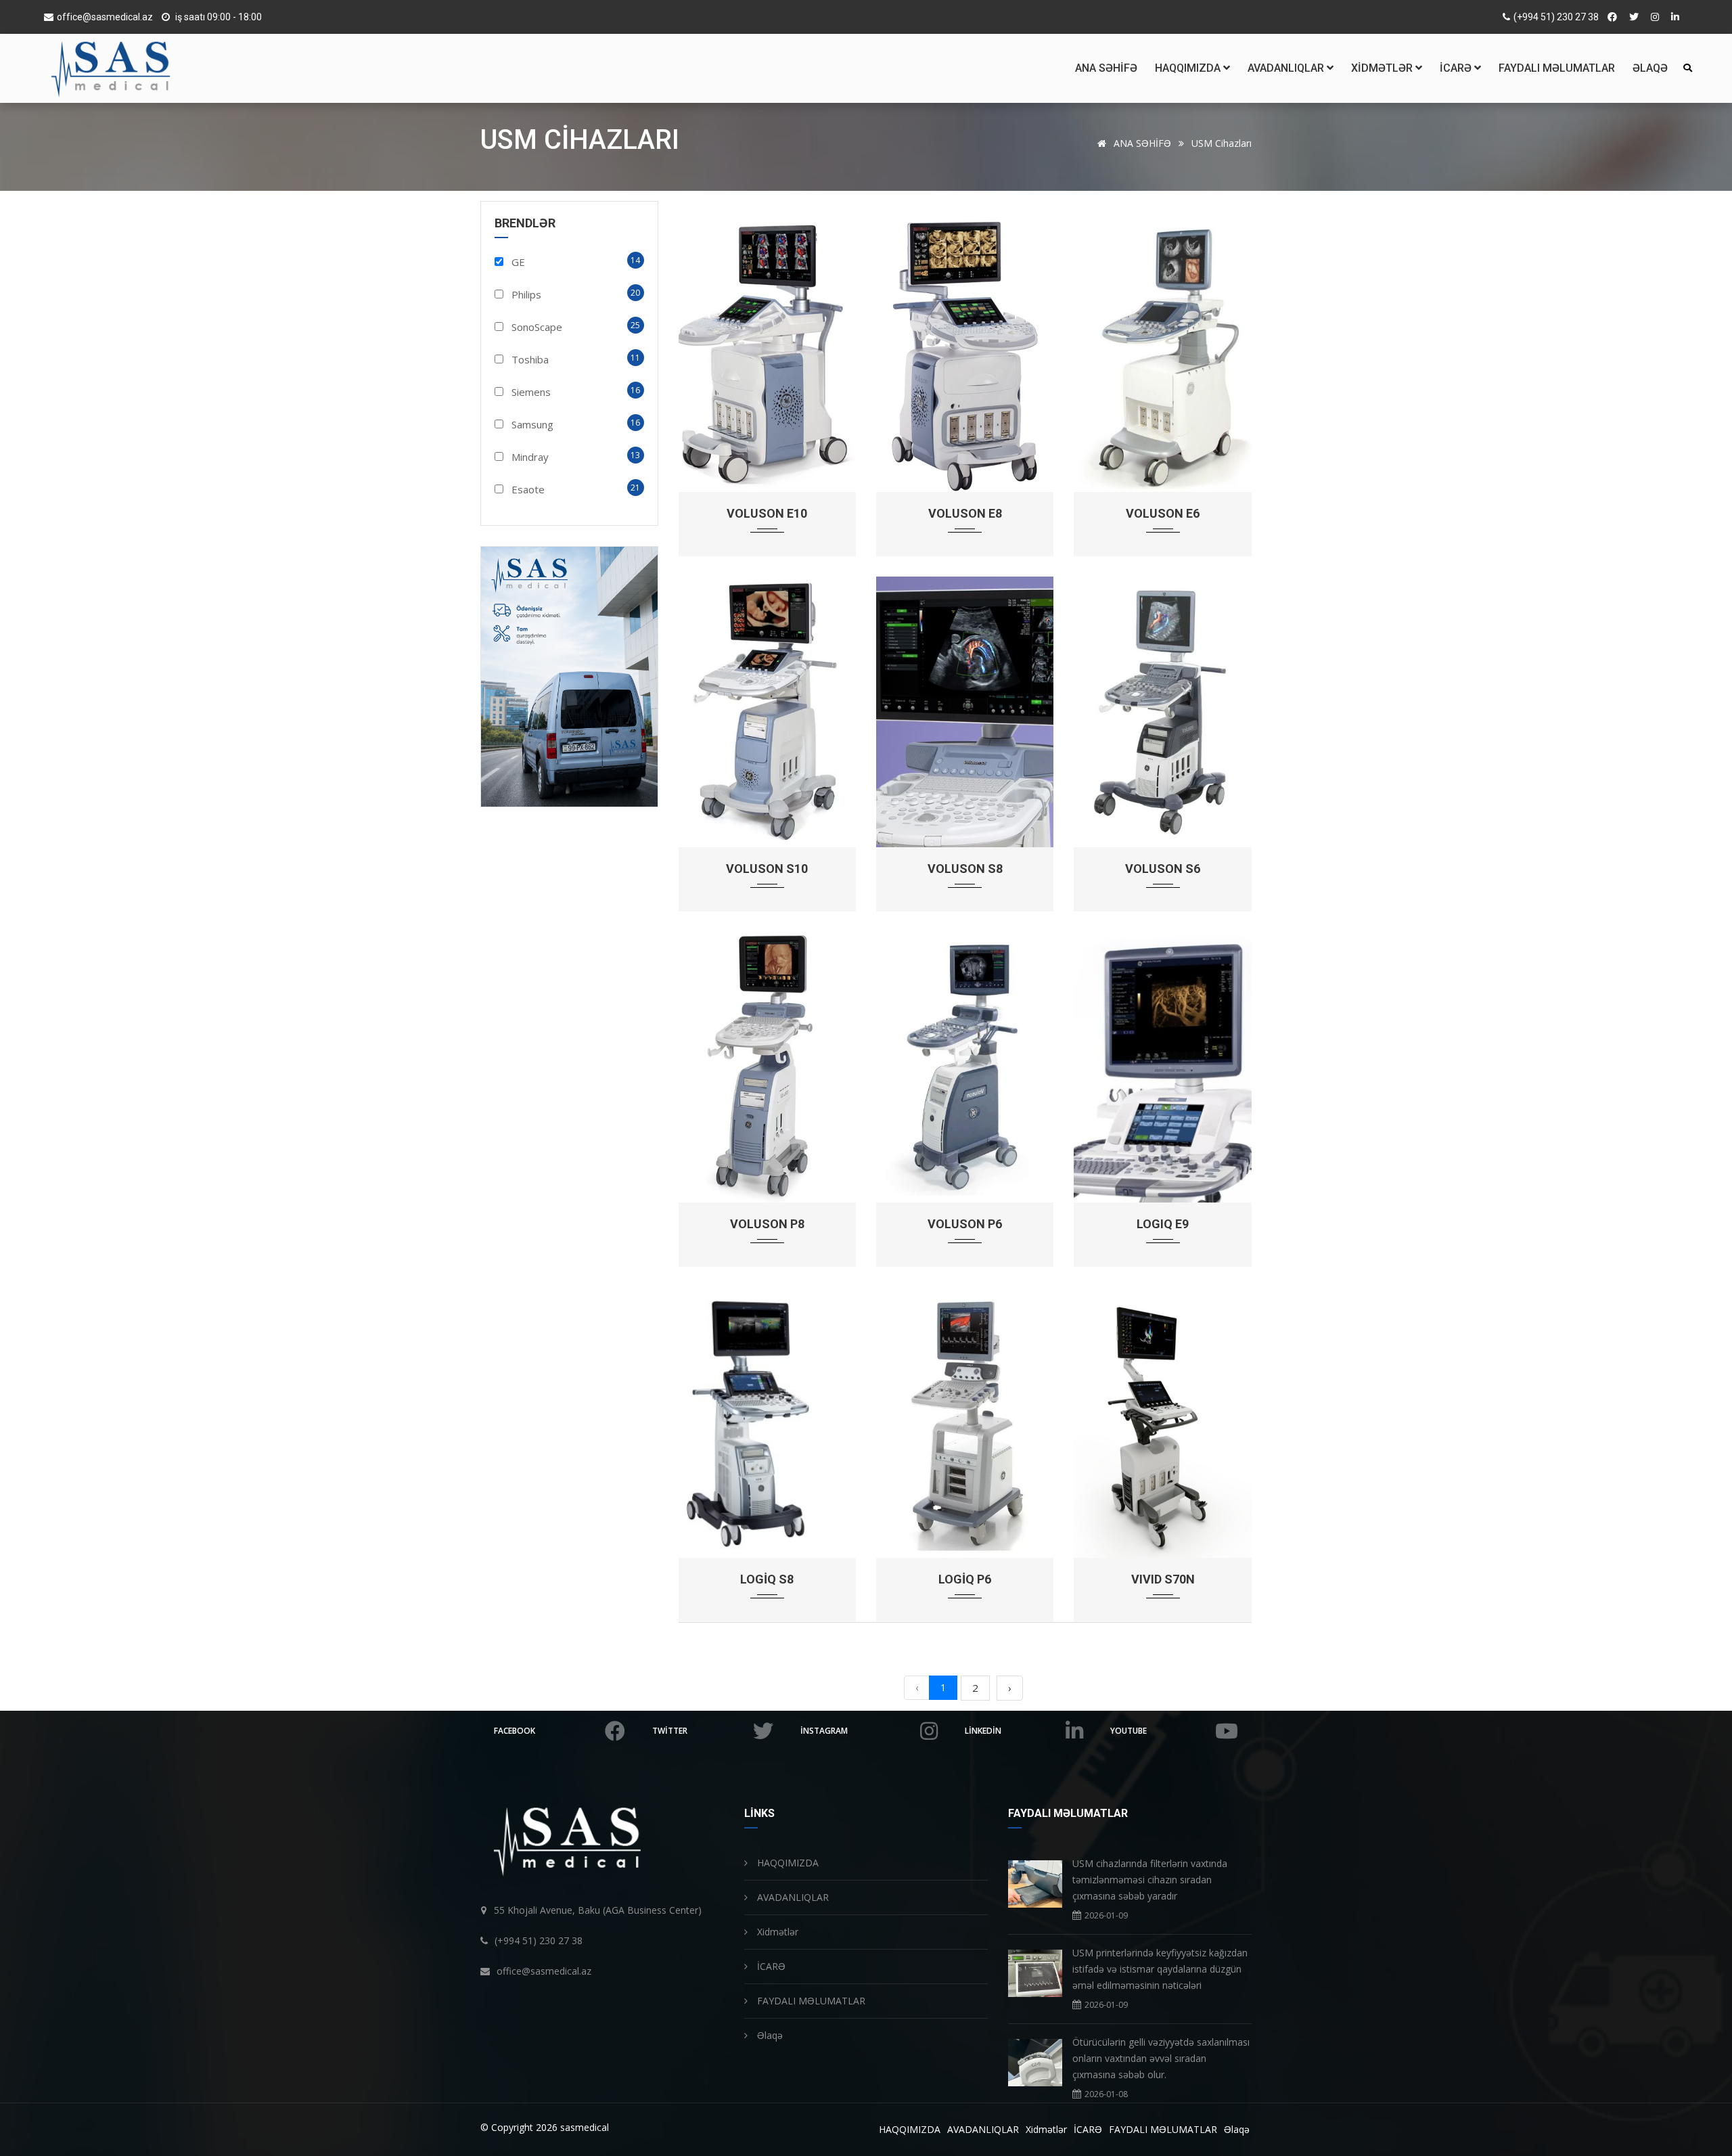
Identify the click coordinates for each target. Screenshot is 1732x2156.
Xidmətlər (1383, 68)
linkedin (983, 1731)
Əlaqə (1650, 68)
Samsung (532, 424)
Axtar (1687, 68)
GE (518, 262)
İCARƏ (1457, 68)
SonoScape (537, 327)
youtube (1129, 1731)
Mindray (530, 457)
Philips (526, 294)
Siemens (531, 392)
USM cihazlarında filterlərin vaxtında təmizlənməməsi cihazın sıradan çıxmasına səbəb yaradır (1150, 1880)
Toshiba (530, 359)
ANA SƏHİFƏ (1106, 68)
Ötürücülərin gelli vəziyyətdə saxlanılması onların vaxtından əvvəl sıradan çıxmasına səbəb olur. (1161, 2058)
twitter (670, 1731)
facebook (515, 1731)
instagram (824, 1731)
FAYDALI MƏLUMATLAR (1557, 68)
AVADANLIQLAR (1287, 68)
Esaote (528, 489)
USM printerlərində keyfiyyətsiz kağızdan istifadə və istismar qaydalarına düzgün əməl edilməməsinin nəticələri (1160, 1969)
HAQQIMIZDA (1189, 68)
